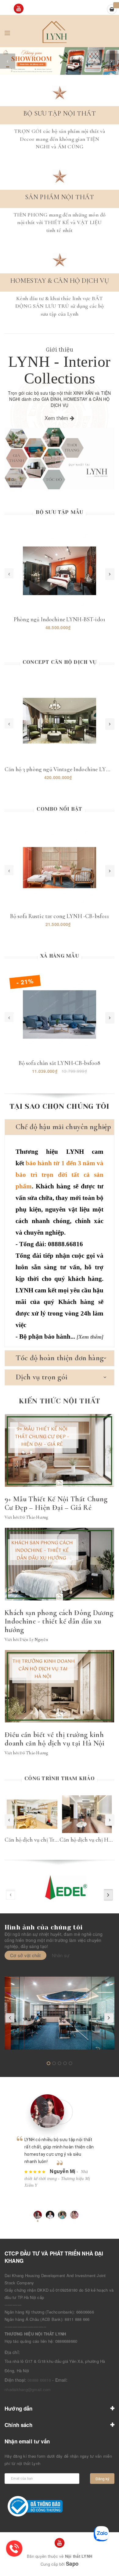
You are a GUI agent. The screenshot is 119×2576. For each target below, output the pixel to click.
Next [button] (110, 1820)
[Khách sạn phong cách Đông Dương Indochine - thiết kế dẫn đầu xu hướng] (60, 1564)
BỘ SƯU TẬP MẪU (59, 512)
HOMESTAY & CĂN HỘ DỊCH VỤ (60, 281)
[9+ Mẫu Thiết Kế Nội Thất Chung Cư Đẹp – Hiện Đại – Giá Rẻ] (60, 1451)
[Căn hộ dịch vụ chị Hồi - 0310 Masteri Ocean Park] (87, 1814)
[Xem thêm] (90, 1337)
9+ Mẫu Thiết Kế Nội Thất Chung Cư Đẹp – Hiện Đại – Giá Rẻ (56, 1503)
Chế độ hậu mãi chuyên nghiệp (63, 1127)
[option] (60, 61)
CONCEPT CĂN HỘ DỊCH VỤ (60, 662)
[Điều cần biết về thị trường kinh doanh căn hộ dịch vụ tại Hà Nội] (60, 1686)
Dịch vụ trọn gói (41, 1377)
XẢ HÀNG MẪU (60, 956)
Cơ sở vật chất (25, 1955)
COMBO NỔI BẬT (59, 809)
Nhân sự (61, 1955)
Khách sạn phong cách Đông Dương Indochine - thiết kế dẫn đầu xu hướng (59, 1621)
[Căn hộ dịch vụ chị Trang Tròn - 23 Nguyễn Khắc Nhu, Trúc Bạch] (32, 1814)
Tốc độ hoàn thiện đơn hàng (60, 1358)
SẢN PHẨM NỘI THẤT (60, 197)
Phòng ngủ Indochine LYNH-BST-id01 (60, 619)
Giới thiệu (60, 349)
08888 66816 (39, 2380)
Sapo (72, 2564)
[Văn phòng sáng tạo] (60, 2013)
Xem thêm (57, 418)
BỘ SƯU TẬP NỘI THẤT (59, 113)
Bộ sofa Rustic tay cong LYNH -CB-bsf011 (60, 916)
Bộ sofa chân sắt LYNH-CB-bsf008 (60, 1063)
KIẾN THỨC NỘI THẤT (59, 1401)
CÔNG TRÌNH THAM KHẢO (60, 1778)
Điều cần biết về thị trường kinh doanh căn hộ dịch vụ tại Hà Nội (55, 1739)
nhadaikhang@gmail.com (28, 2389)
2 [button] (8, 70)
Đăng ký (102, 2479)
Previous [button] (9, 1820)
